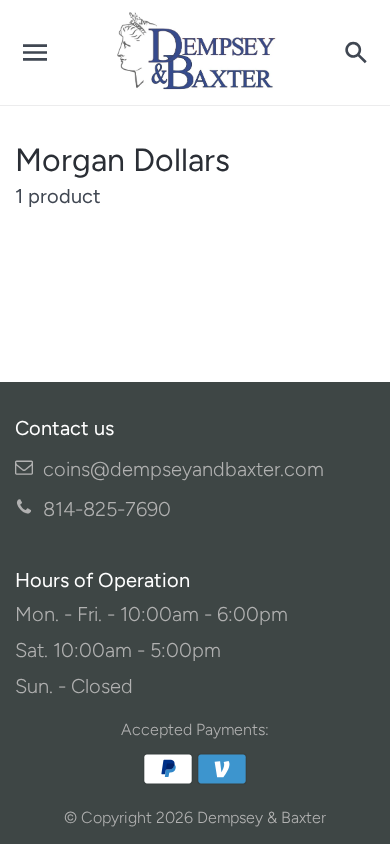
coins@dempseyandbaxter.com (183, 469)
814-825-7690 (107, 509)
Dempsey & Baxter (261, 817)
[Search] (355, 53)
